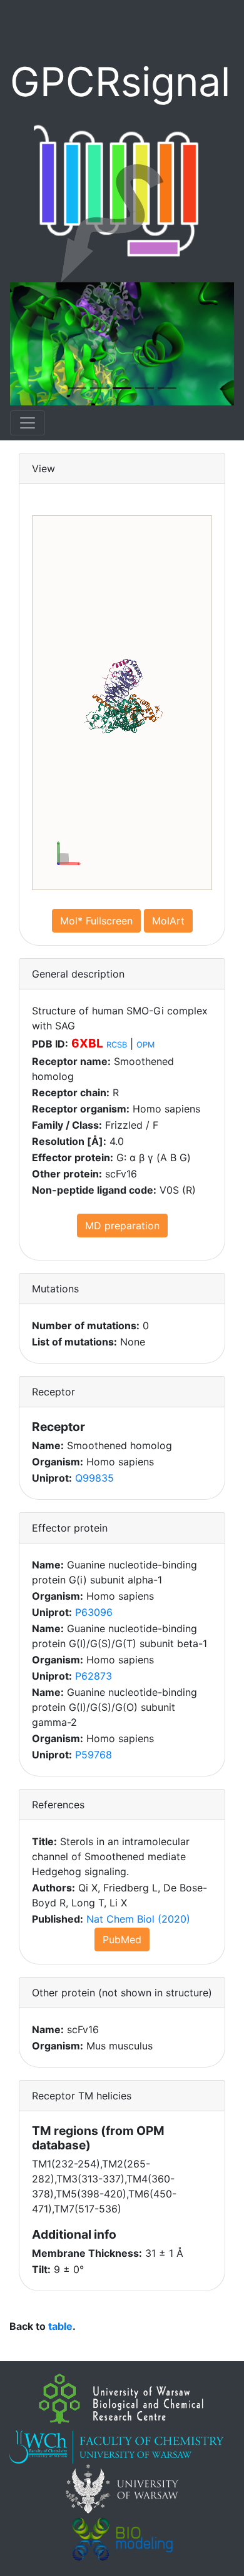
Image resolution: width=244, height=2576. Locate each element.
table (60, 2326)
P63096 (94, 1612)
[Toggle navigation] (28, 423)
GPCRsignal (120, 82)
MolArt (168, 921)
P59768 (94, 1755)
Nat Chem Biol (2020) (138, 1919)
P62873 (94, 1676)
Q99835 (94, 1478)
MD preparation (122, 1226)
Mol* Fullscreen (96, 921)
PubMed (122, 1939)
